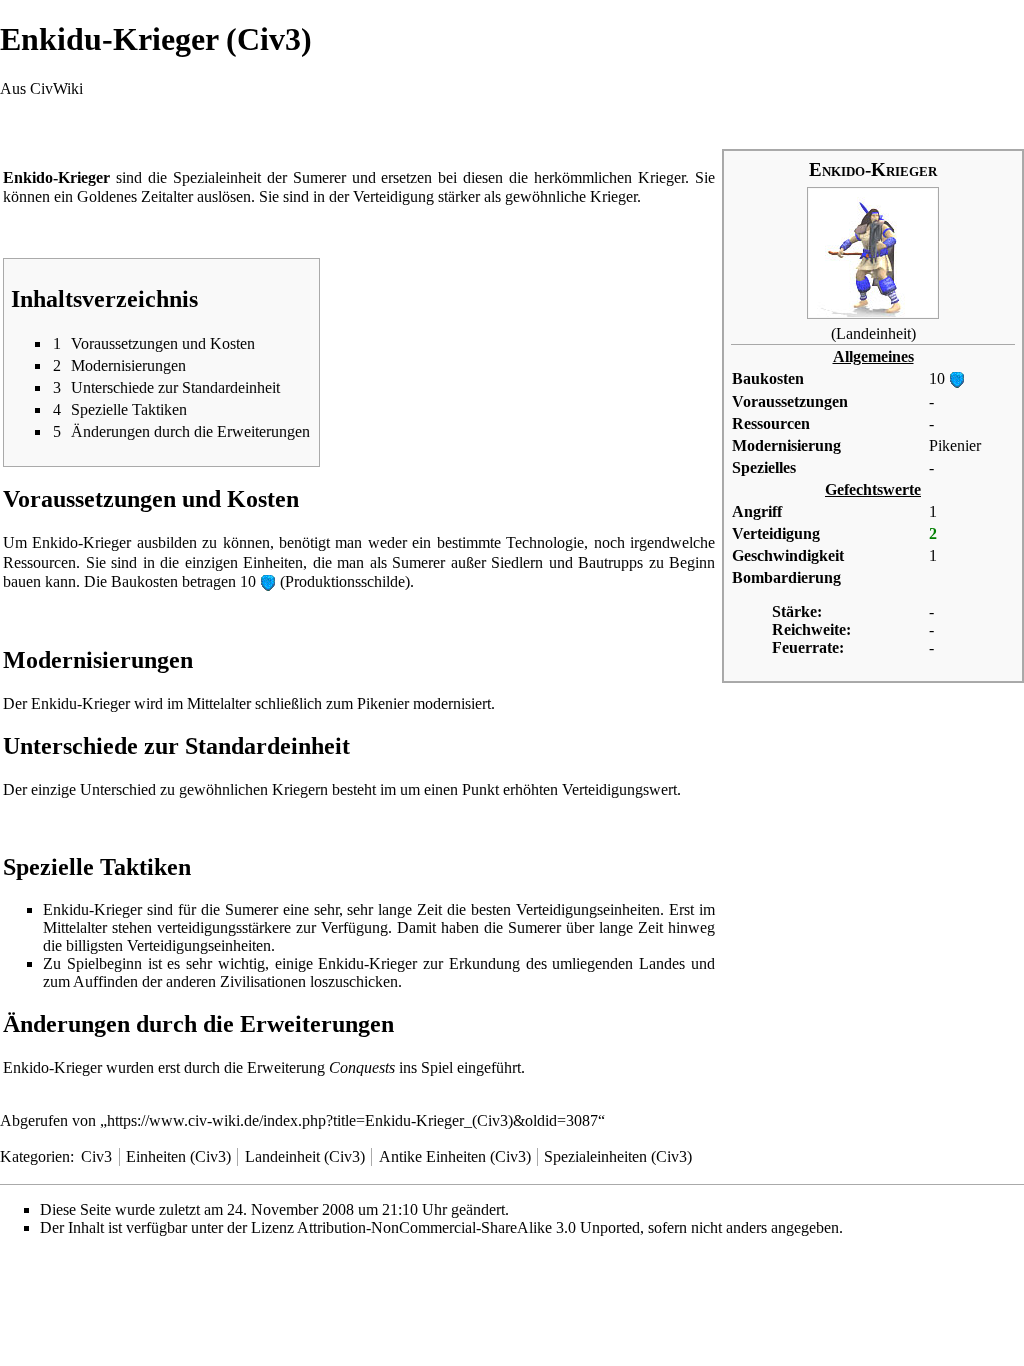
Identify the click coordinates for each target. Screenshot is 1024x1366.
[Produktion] (957, 378)
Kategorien (35, 1156)
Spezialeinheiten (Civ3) (618, 1156)
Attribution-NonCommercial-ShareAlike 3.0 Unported (468, 1227)
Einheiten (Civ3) (178, 1156)
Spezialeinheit (217, 177)
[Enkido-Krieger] (873, 251)
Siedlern (517, 562)
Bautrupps (610, 562)
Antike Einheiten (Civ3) (455, 1156)
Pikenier (955, 445)
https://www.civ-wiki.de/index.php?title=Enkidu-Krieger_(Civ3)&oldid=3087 (352, 1120)
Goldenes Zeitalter (135, 196)
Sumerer (319, 177)
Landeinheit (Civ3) (305, 1156)
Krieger (661, 177)
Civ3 (96, 1156)
